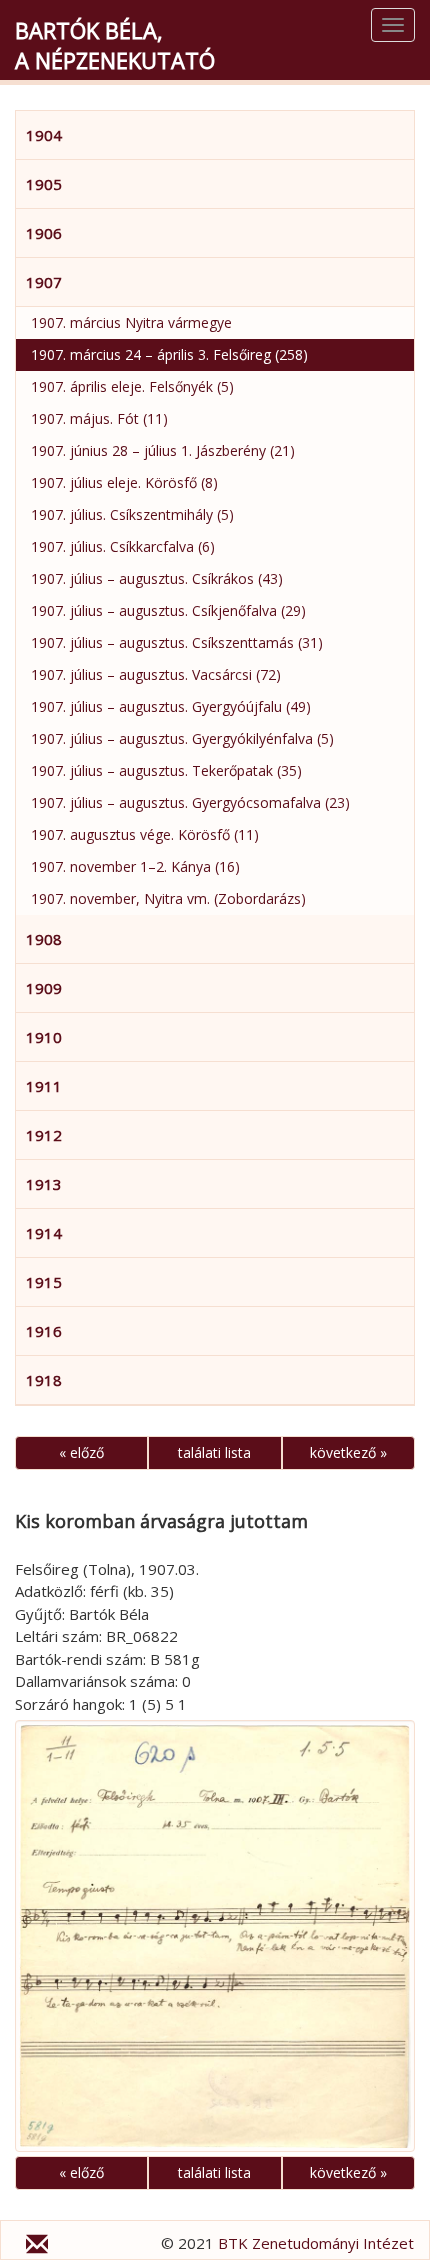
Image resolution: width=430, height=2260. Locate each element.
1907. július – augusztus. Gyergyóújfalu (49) (171, 706)
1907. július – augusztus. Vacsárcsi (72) (156, 674)
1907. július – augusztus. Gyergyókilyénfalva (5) (182, 738)
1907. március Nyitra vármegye (131, 322)
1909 (44, 988)
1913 (44, 1184)
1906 (44, 233)
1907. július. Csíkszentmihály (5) (132, 514)
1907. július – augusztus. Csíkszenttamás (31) (177, 642)
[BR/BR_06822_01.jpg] (215, 1936)
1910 (44, 1037)
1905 (44, 184)
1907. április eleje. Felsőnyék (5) (132, 386)
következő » (348, 1452)
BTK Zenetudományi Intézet (316, 2243)
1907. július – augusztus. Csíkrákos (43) (157, 578)
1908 (44, 939)
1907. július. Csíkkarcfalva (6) (123, 546)
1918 (44, 1380)
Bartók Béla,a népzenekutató (115, 45)
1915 (44, 1282)
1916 (44, 1331)
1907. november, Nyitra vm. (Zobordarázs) (168, 898)
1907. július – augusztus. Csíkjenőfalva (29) (168, 610)
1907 (44, 282)
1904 (44, 135)
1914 (44, 1233)
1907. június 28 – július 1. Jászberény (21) (163, 450)
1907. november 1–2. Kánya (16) (135, 866)
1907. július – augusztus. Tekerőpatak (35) (166, 770)
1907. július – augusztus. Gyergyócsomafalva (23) (190, 802)
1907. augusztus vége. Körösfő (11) (145, 834)
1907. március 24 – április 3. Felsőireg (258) (169, 354)
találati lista (214, 1452)
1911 (44, 1086)
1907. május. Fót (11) (99, 418)
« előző (81, 1452)
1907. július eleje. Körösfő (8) (124, 482)
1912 (44, 1135)
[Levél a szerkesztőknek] (37, 2247)
